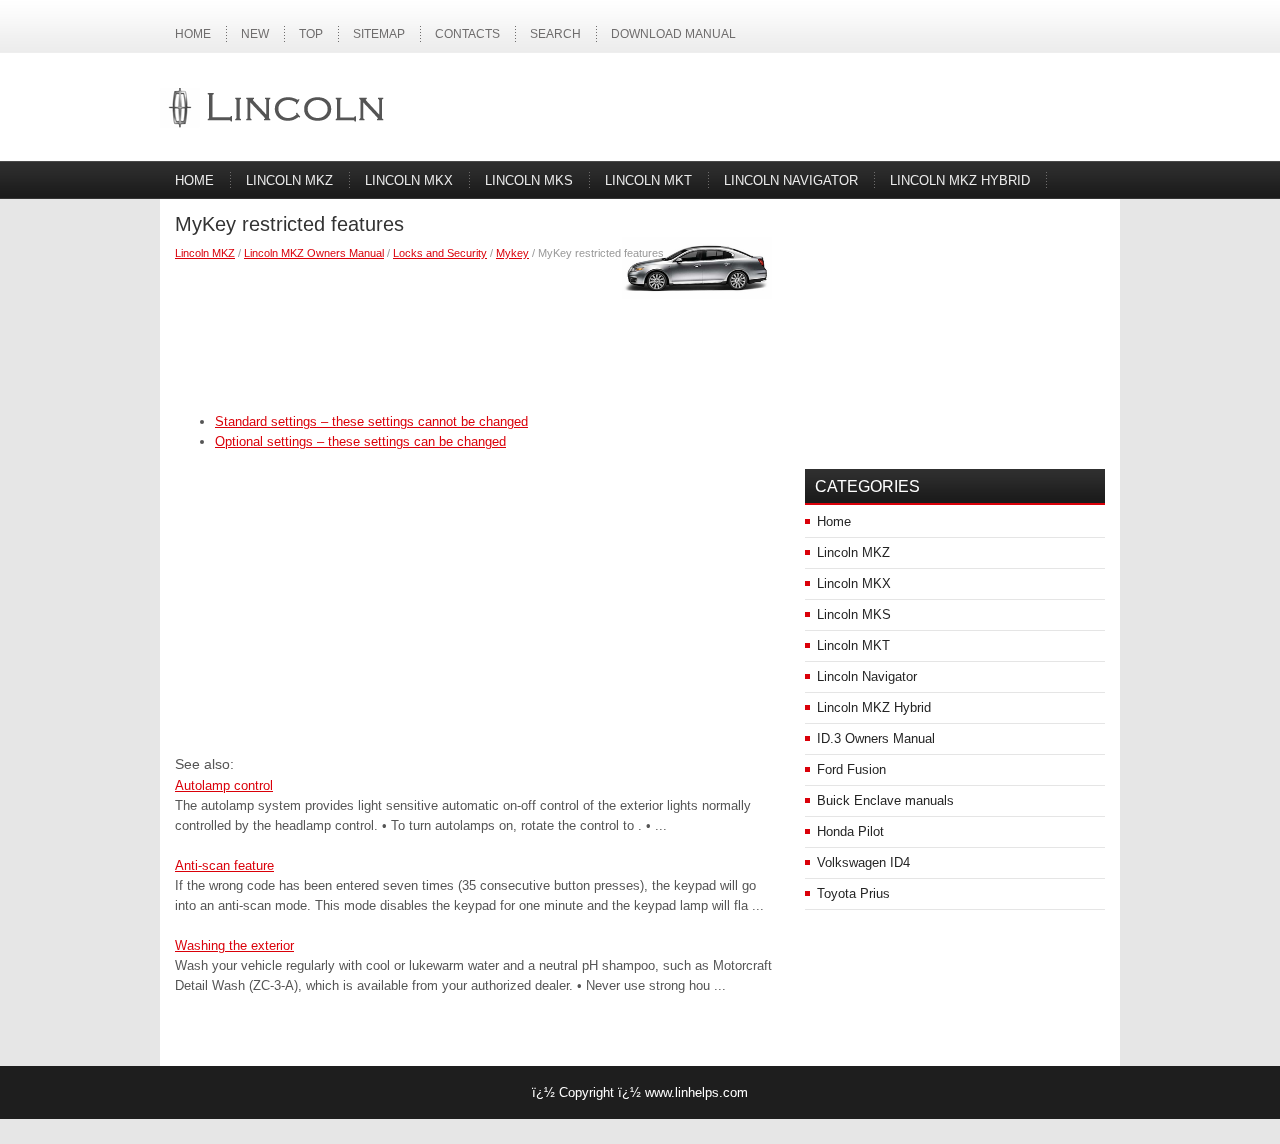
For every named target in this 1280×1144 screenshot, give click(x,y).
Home (193, 34)
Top (311, 34)
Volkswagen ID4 (863, 862)
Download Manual (673, 34)
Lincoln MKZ (289, 180)
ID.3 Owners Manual (876, 738)
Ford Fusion (851, 769)
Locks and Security (440, 253)
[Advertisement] (475, 332)
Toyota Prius (853, 893)
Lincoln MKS (529, 180)
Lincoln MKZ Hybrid (960, 180)
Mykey (512, 253)
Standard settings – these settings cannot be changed (371, 421)
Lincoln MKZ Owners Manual (314, 253)
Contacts (467, 34)
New (255, 34)
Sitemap (379, 34)
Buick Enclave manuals (885, 800)
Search (555, 34)
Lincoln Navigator (791, 180)
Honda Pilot (850, 831)
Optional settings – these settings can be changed (360, 441)
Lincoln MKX (409, 180)
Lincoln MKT (648, 180)
